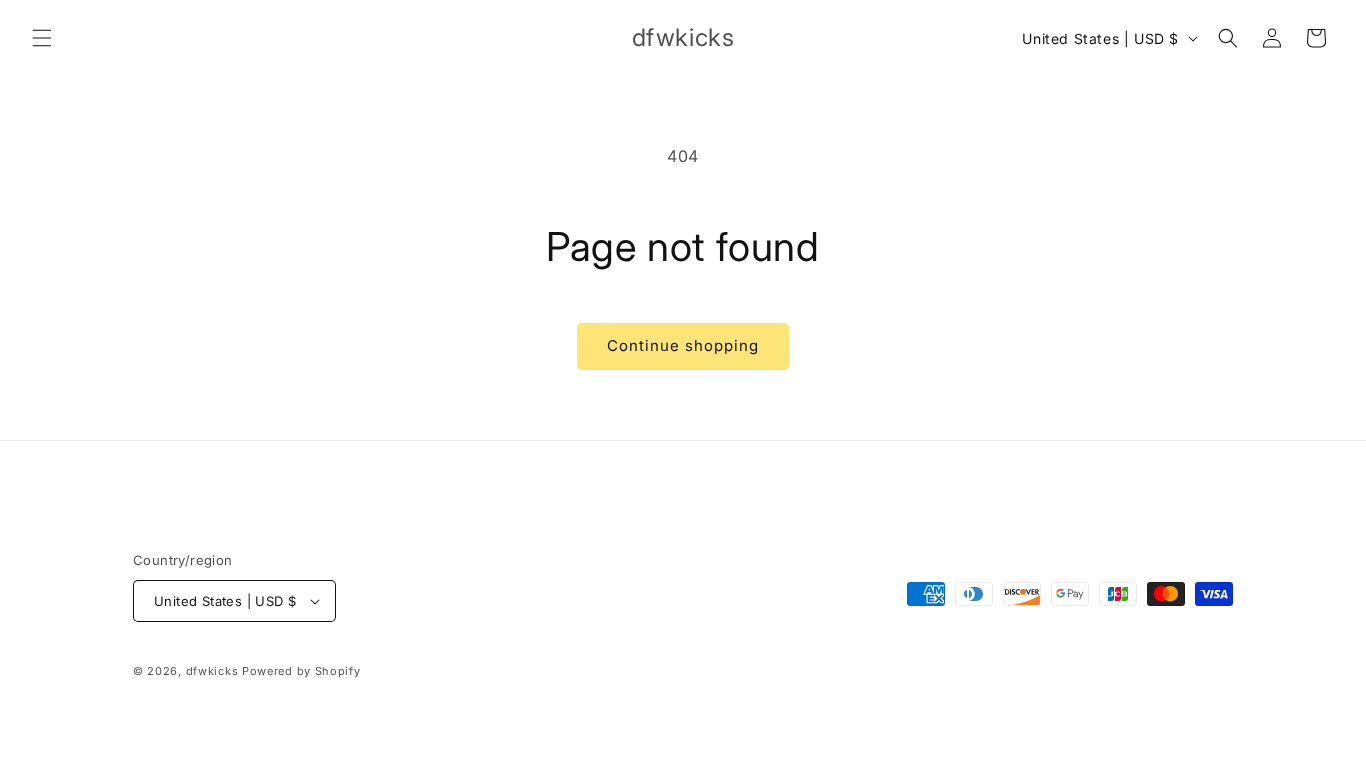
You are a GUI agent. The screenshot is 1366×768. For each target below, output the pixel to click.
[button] (42, 38)
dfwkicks (212, 671)
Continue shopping (683, 345)
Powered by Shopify (301, 671)
